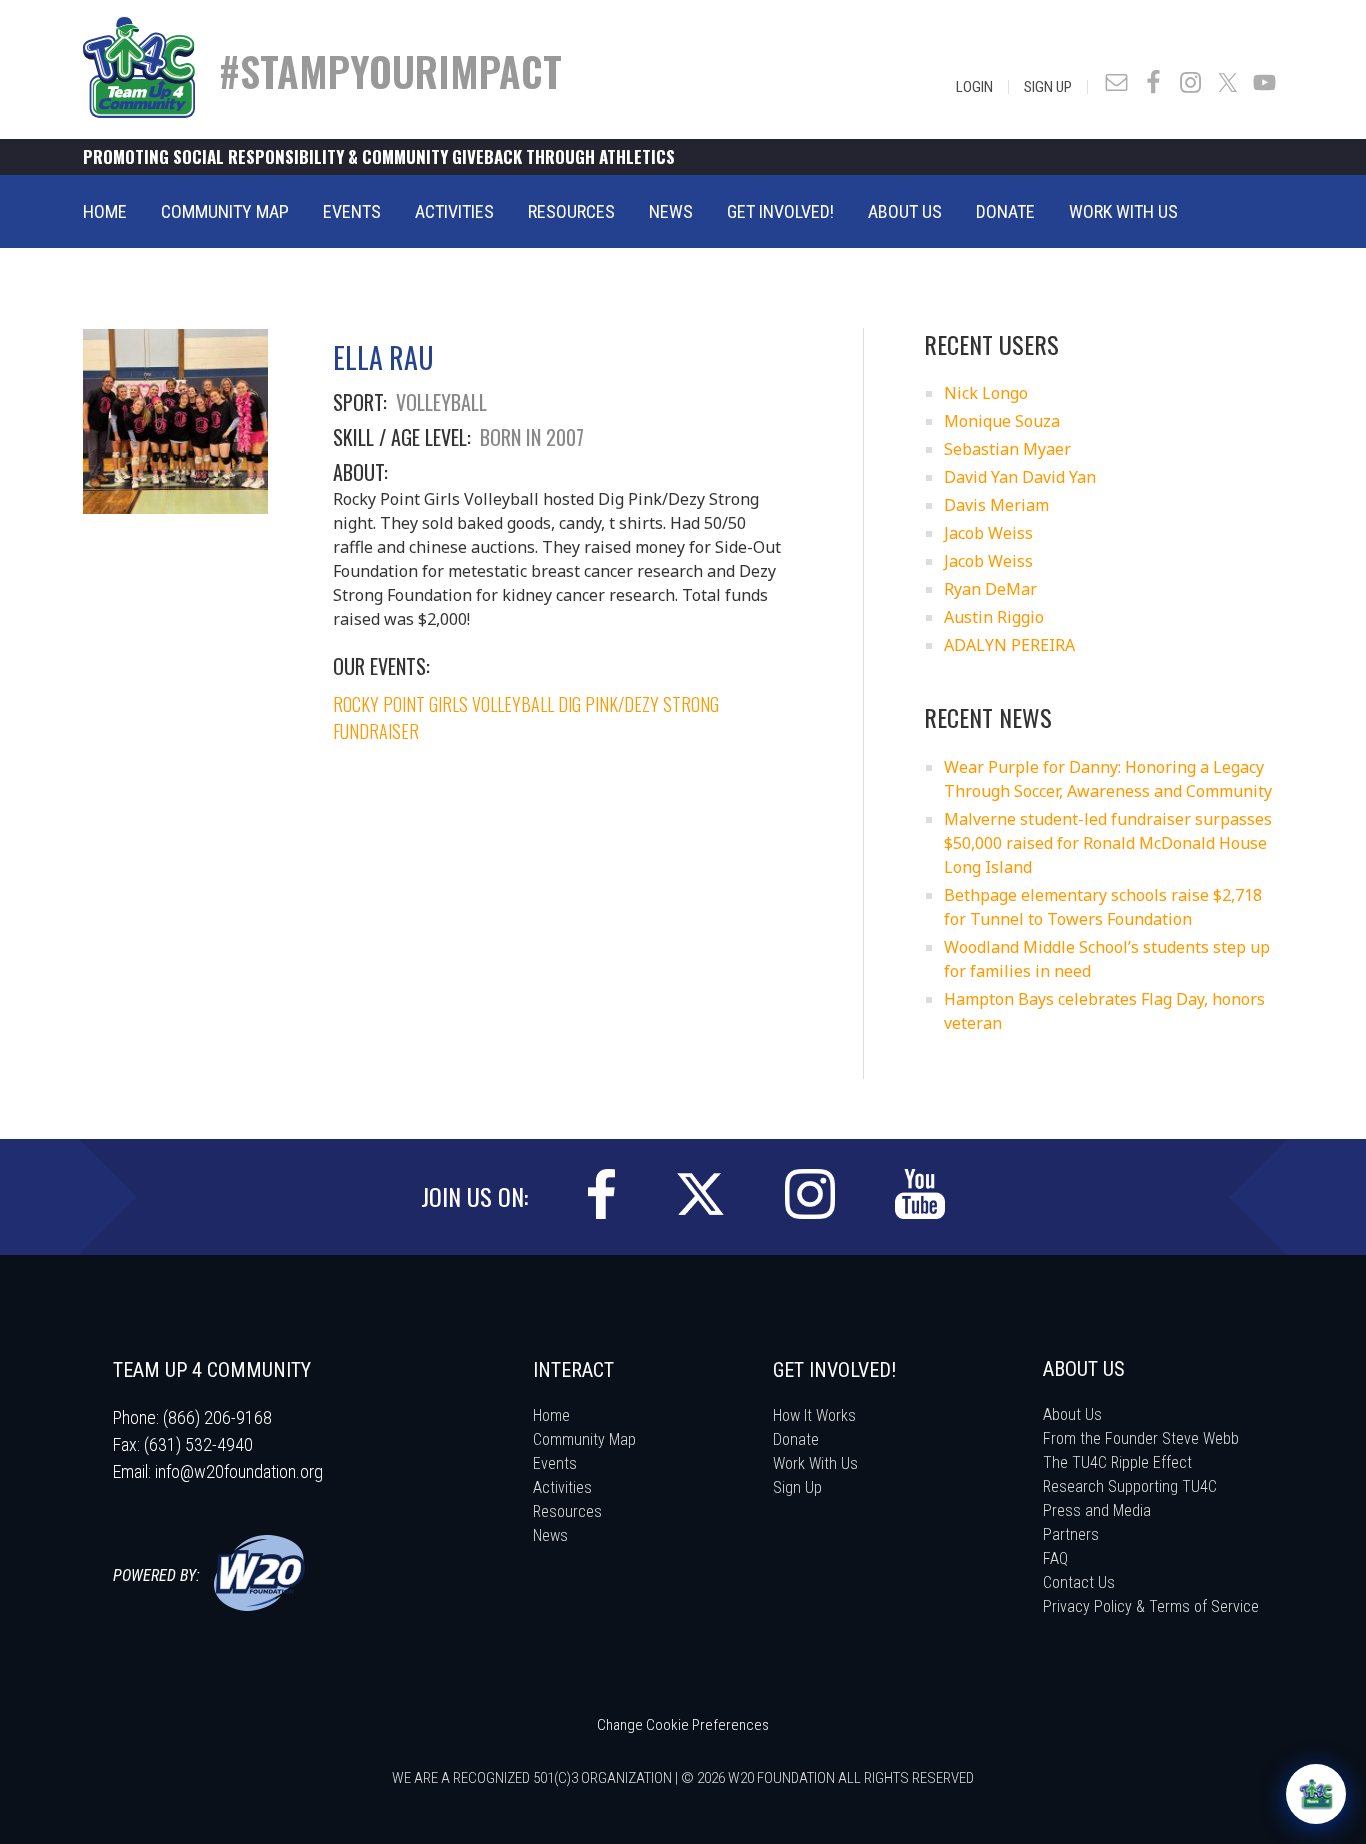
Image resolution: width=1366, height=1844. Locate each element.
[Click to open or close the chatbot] (1316, 1794)
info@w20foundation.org (239, 1471)
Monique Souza (1002, 421)
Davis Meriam (996, 505)
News (550, 1535)
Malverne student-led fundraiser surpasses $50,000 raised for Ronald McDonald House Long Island (1108, 843)
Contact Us (1079, 1582)
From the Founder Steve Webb (1141, 1438)
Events (555, 1463)
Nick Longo (986, 393)
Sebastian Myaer (1007, 449)
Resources (567, 1511)
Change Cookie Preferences (683, 1725)
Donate (796, 1439)
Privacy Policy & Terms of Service (1151, 1606)
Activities (562, 1487)
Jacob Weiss (988, 533)
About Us (1072, 1414)
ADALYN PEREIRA (1009, 645)
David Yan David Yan (1020, 477)
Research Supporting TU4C (1130, 1486)
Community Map (584, 1439)
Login (974, 87)
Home (551, 1415)
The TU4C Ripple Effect (1117, 1462)
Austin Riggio (994, 617)
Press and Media (1097, 1510)
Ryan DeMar (990, 589)
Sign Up (1048, 87)
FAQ (1055, 1558)
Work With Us (815, 1463)
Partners (1071, 1534)
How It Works (814, 1415)
